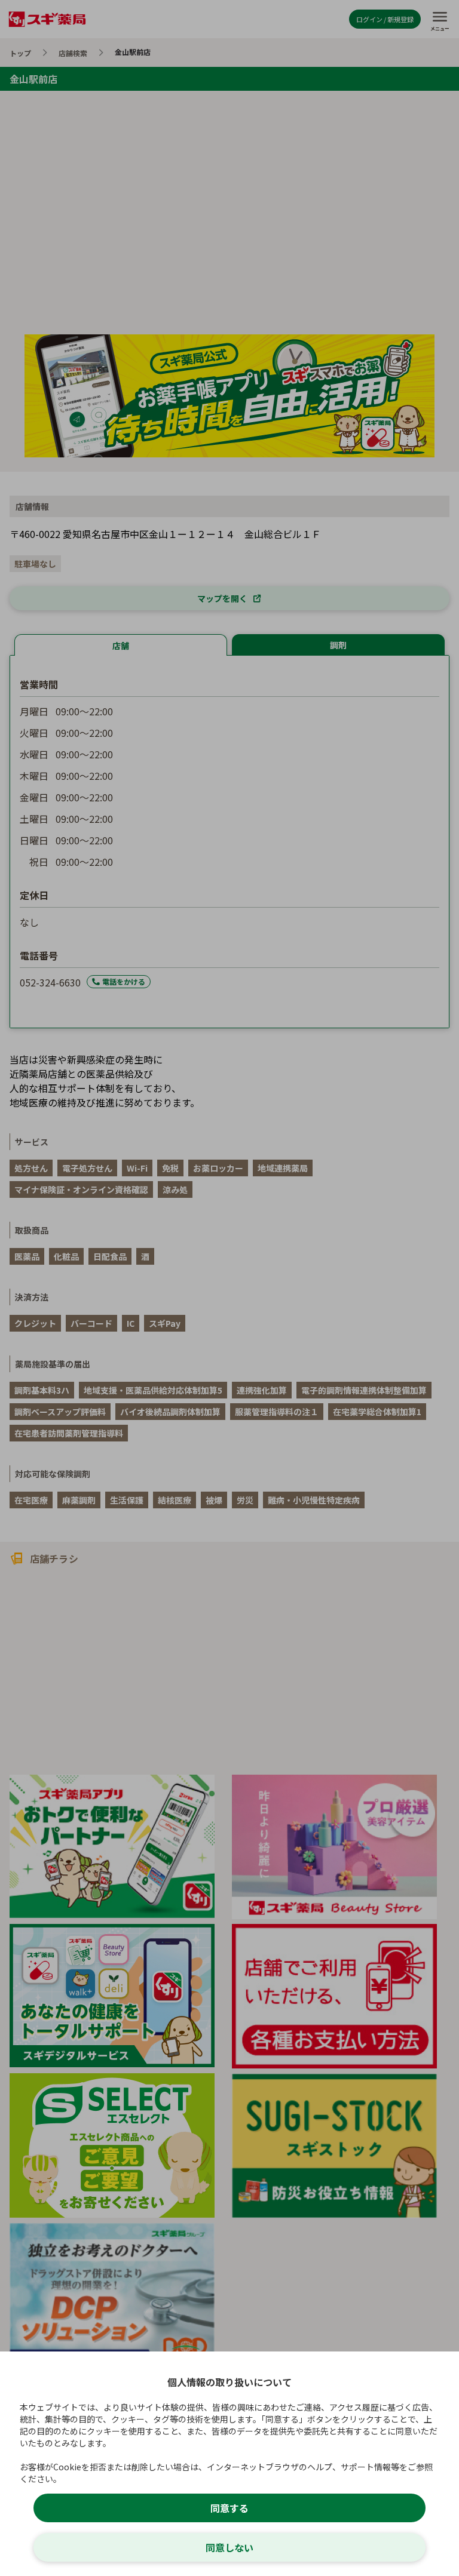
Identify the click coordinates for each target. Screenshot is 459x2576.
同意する (229, 2508)
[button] (229, 1288)
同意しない (229, 2547)
